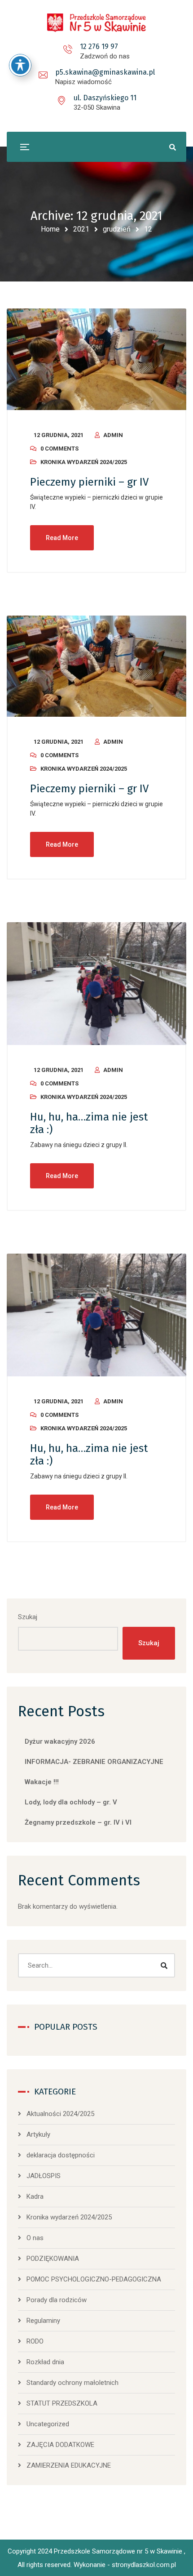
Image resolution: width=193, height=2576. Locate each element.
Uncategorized (48, 2424)
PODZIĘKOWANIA (53, 2259)
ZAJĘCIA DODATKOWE (60, 2445)
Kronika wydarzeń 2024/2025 (84, 462)
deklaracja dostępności (61, 2155)
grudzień (117, 229)
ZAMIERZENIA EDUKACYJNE (69, 2465)
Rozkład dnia (45, 2362)
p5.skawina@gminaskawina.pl (105, 72)
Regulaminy (43, 2321)
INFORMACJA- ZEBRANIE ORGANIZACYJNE (94, 1762)
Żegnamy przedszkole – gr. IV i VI (78, 1822)
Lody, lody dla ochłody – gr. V (71, 1802)
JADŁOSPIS (44, 2176)
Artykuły (38, 2134)
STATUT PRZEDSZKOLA (62, 2403)
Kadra (35, 2197)
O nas (35, 2238)
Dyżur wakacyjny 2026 (60, 1741)
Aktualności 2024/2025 (60, 2114)
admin (113, 435)
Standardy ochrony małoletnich (72, 2383)
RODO (35, 2341)
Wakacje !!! (42, 1782)
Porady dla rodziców (57, 2300)
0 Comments (59, 449)
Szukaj (28, 1617)
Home (50, 229)
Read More (62, 538)
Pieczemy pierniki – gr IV (89, 482)
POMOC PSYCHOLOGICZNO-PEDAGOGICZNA (94, 2279)
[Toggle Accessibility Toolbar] (20, 65)
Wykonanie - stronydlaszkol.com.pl (125, 2565)
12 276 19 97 (99, 47)
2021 (81, 229)
